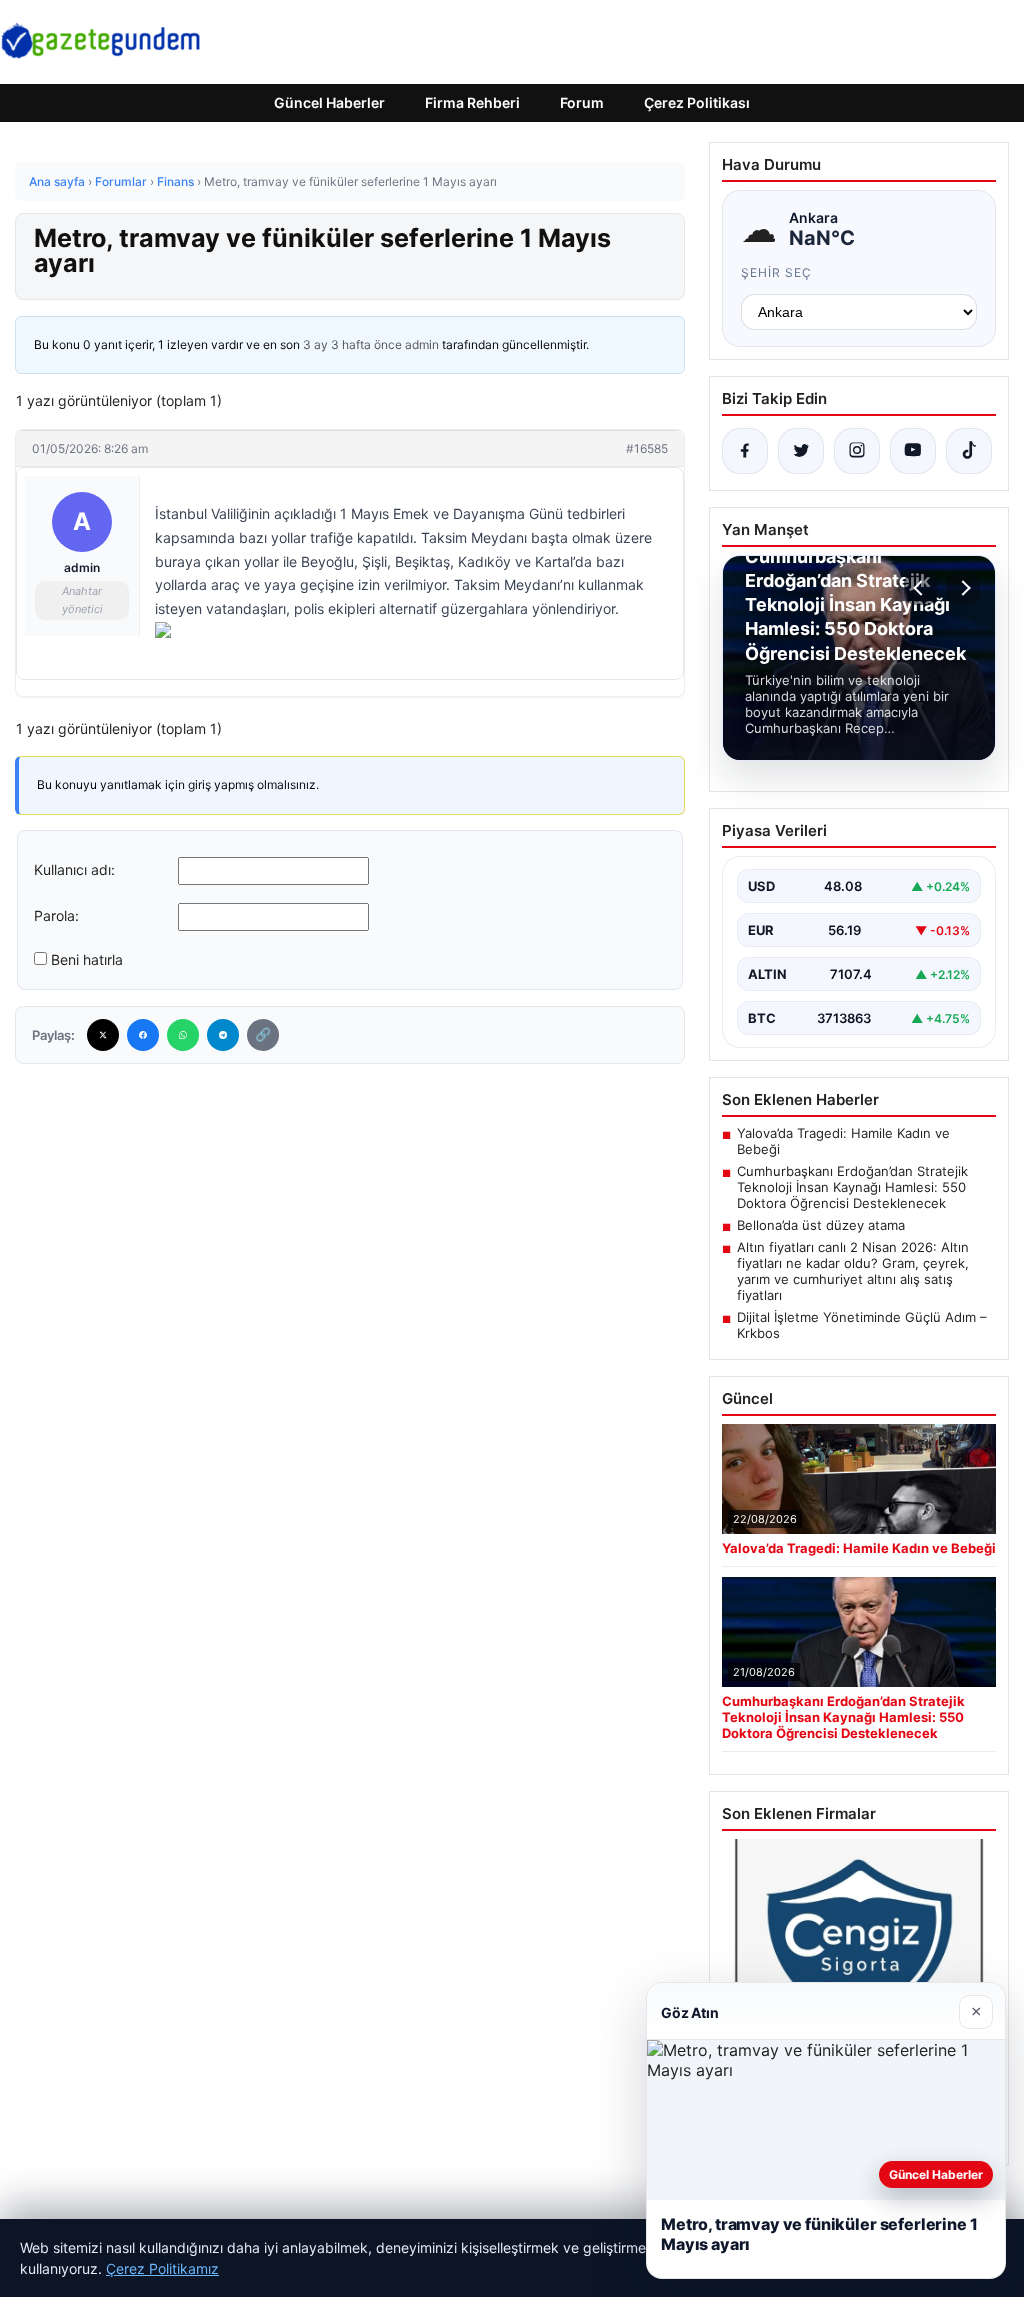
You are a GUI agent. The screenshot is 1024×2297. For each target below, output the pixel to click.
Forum (582, 102)
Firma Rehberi (472, 102)
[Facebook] (143, 1035)
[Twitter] (103, 1035)
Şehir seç (776, 272)
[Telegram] (223, 1035)
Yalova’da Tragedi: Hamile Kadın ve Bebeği (843, 1141)
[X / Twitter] (801, 451)
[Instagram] (857, 451)
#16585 (647, 448)
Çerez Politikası (697, 102)
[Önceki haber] (921, 588)
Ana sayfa (57, 181)
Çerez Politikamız (162, 2268)
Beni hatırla (87, 959)
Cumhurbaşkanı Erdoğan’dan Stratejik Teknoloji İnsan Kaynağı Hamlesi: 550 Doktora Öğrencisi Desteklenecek (852, 1187)
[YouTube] (913, 451)
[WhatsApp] (183, 1035)
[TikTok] (969, 451)
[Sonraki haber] (963, 588)
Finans (175, 181)
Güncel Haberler (329, 102)
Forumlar (121, 181)
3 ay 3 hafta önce (352, 344)
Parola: (56, 915)
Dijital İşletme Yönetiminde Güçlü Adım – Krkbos (862, 1325)
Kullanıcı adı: (74, 869)
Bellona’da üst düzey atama (821, 1225)
